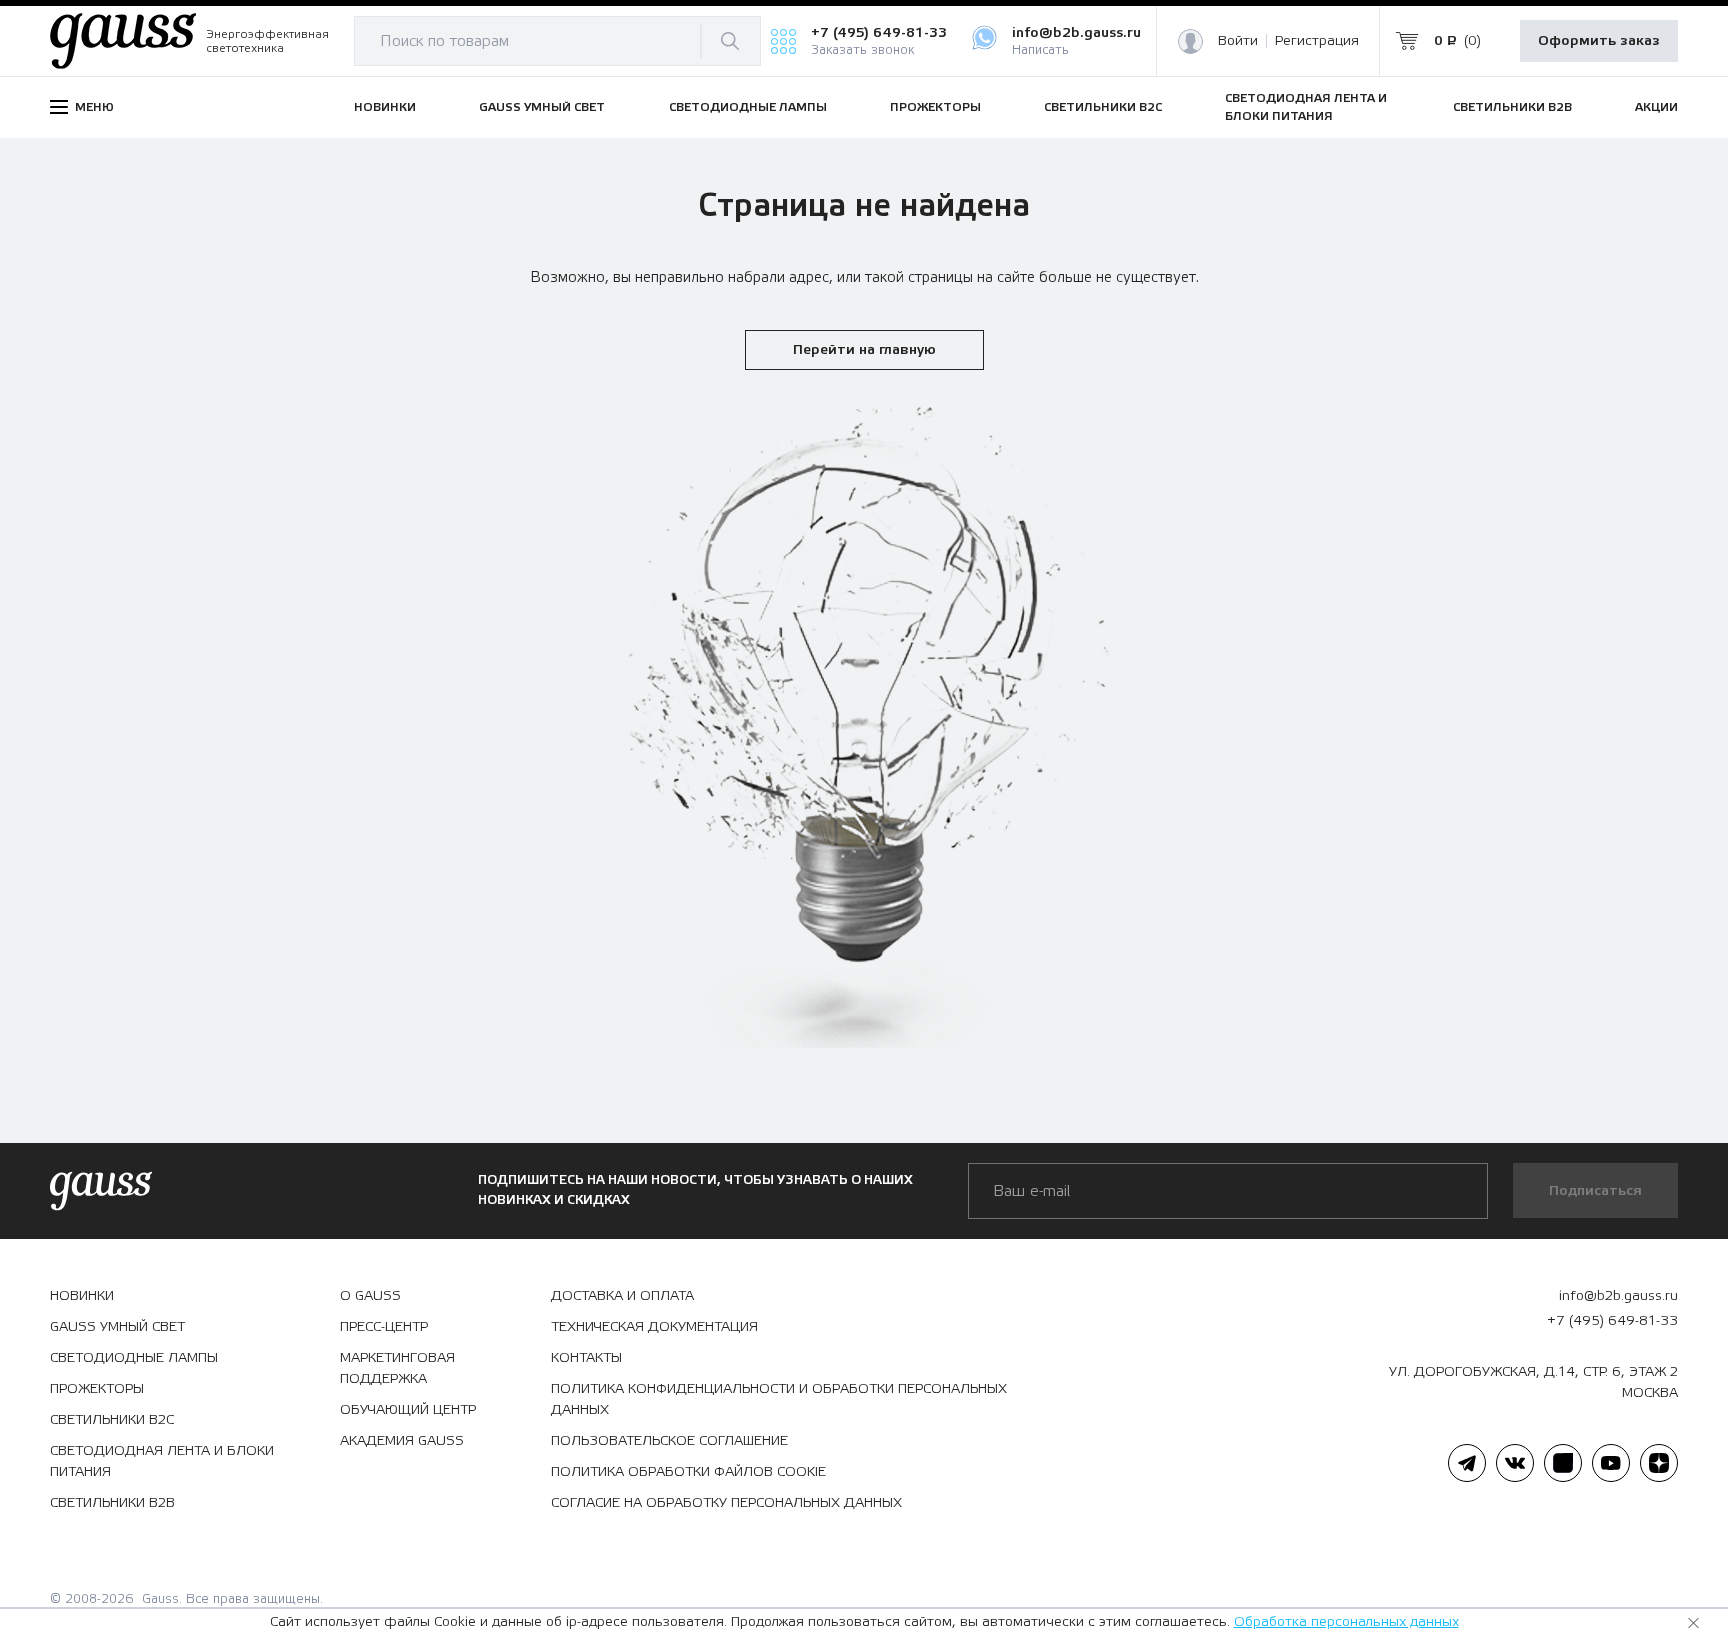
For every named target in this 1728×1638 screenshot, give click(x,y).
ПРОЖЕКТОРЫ (935, 107)
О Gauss (370, 1296)
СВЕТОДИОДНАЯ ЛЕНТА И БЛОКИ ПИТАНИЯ (1306, 107)
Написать (1040, 50)
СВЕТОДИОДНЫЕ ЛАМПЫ (748, 107)
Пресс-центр (384, 1327)
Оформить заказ (1599, 41)
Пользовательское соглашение (669, 1441)
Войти (1238, 41)
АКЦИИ (1656, 107)
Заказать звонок (862, 50)
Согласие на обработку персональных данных (726, 1503)
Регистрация (1317, 41)
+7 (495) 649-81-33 (879, 33)
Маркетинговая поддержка (397, 1368)
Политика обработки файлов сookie (688, 1472)
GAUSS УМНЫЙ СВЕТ (542, 107)
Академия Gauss (402, 1441)
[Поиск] (730, 41)
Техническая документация (654, 1327)
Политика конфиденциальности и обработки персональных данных (779, 1399)
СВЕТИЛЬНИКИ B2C (1103, 107)
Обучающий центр (408, 1410)
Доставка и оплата (622, 1296)
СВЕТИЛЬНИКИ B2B (1512, 107)
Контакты (586, 1358)
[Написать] (992, 41)
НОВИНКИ (385, 107)
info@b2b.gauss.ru (1076, 33)
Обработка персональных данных (1346, 1622)
